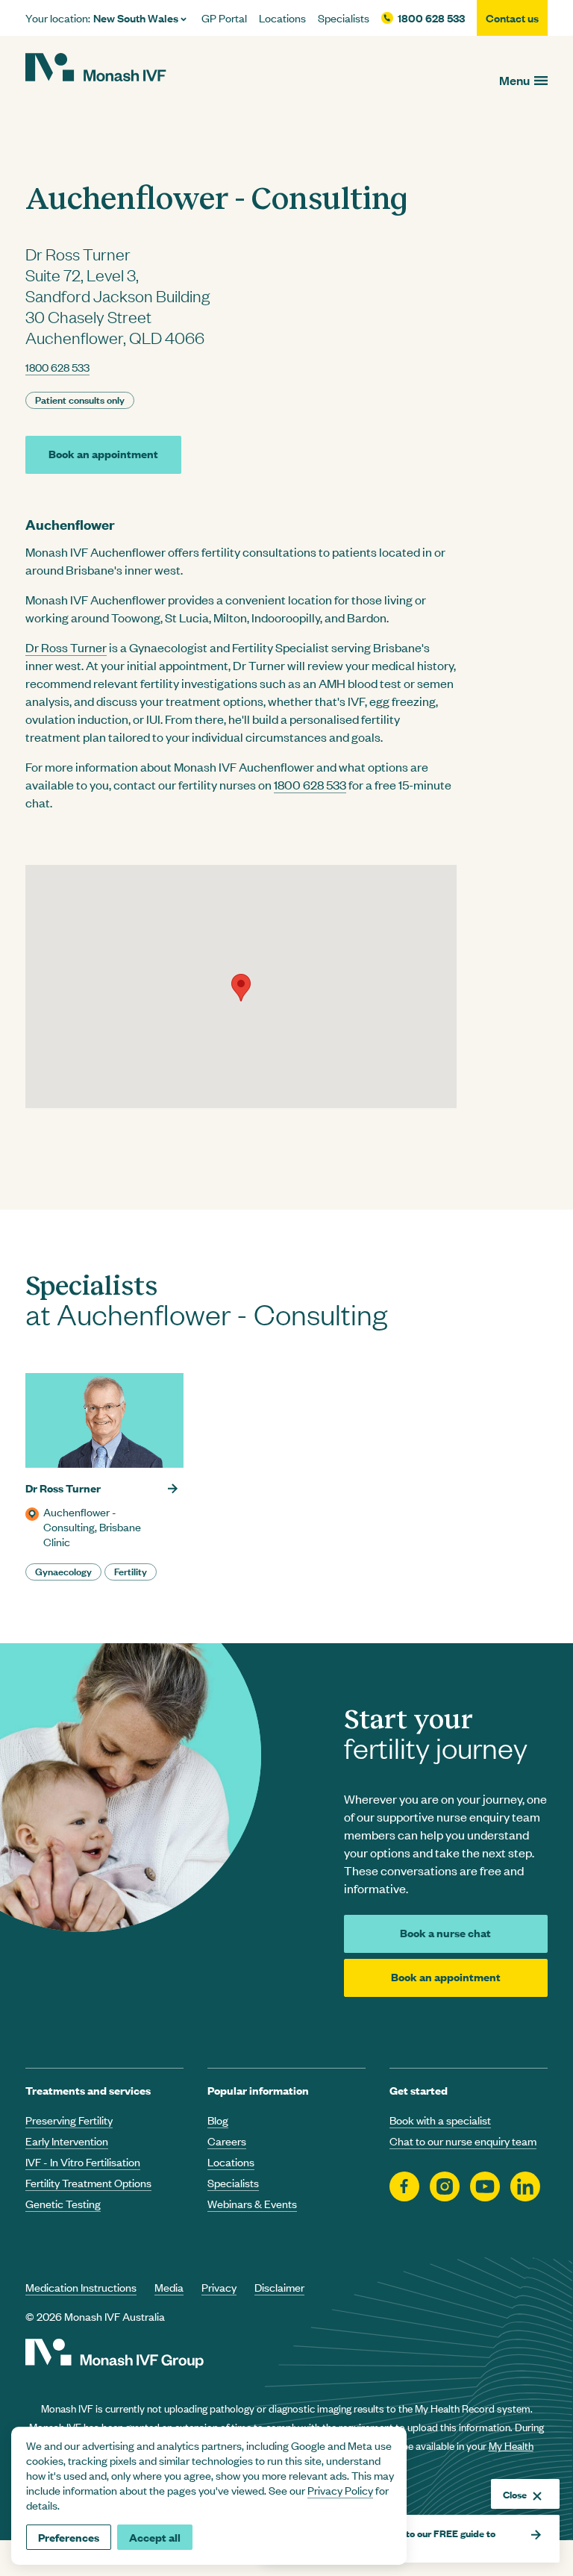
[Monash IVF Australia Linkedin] (525, 2187)
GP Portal (224, 18)
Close (515, 2494)
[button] (241, 988)
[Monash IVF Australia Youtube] (485, 2187)
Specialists (344, 18)
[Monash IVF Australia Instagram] (445, 2187)
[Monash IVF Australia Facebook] (404, 2187)
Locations (282, 18)
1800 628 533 (431, 18)
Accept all (155, 2537)
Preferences (69, 2537)
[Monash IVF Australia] (96, 69)
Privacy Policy (340, 2490)
